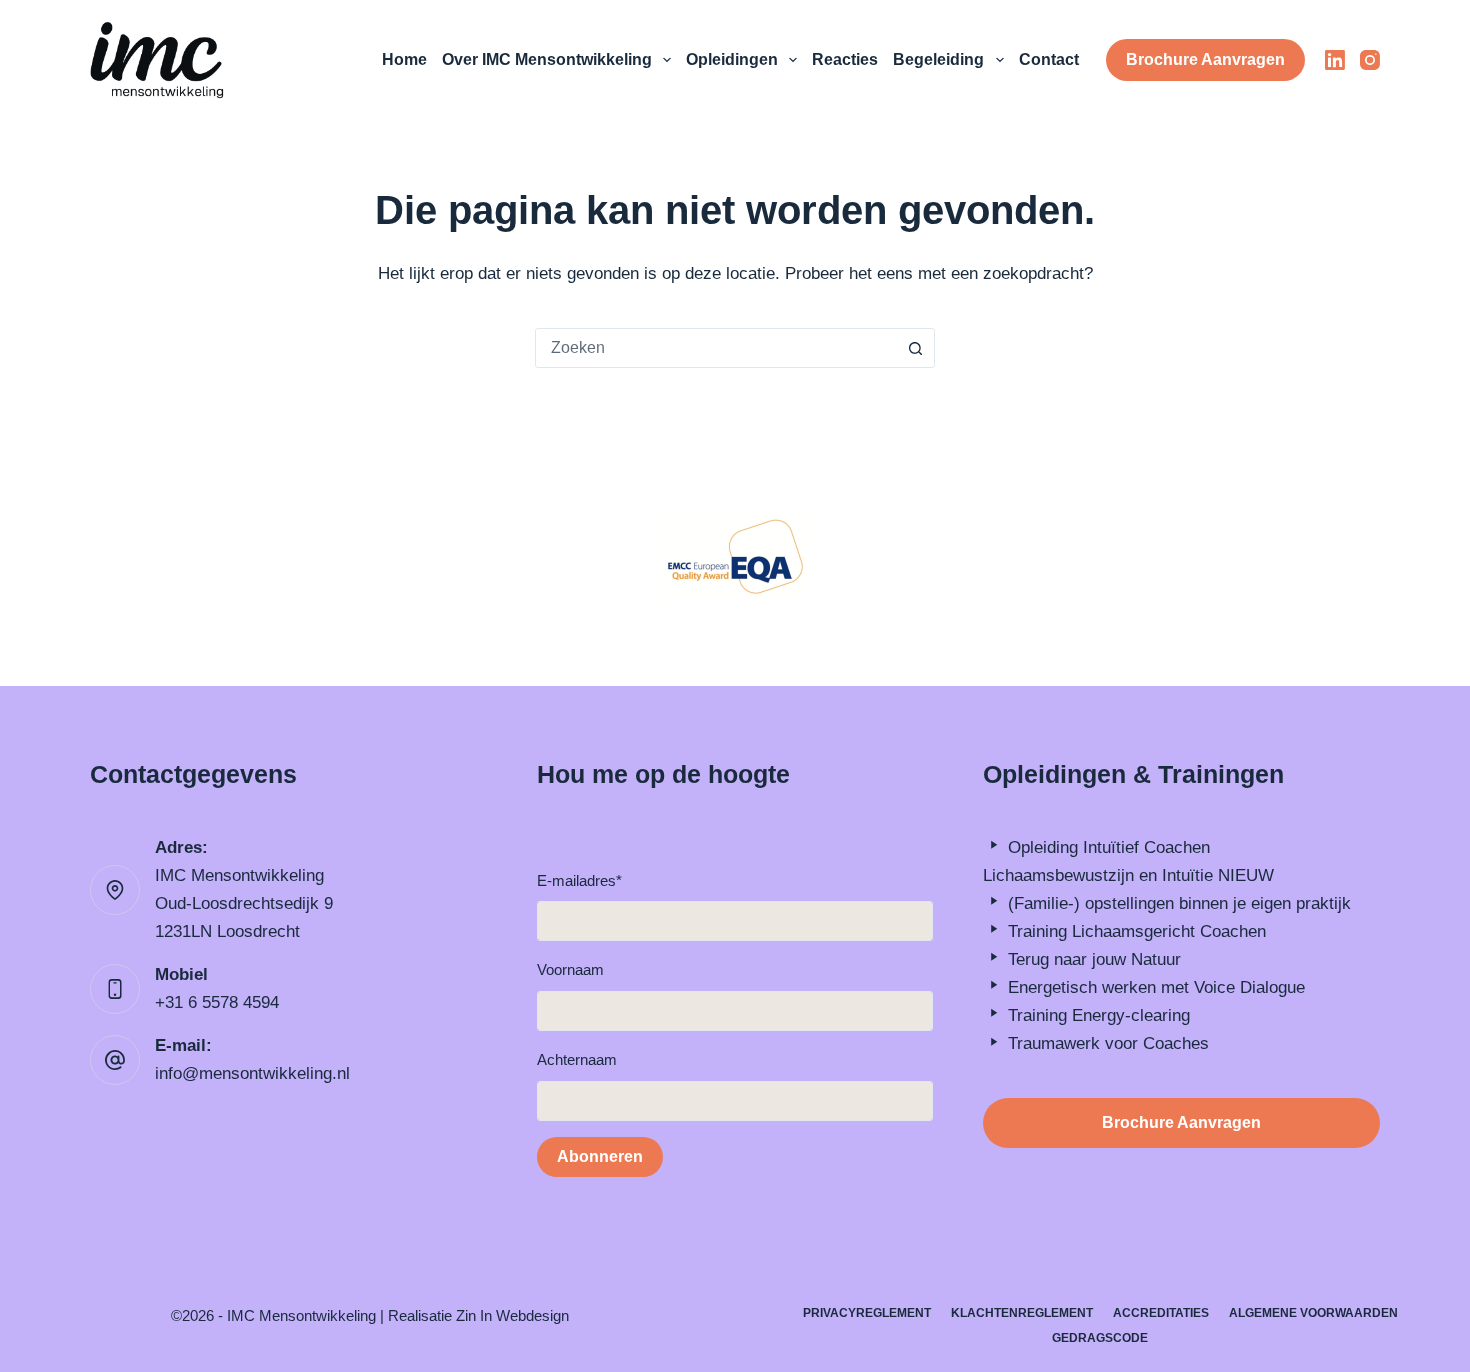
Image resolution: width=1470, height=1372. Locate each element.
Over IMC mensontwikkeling (547, 59)
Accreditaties (1161, 1313)
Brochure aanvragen (1205, 59)
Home (404, 59)
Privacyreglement (867, 1313)
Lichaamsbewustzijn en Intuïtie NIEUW (1128, 875)
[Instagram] (1370, 60)
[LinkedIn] (1335, 60)
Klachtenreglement (1022, 1313)
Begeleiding (938, 59)
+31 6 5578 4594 (217, 1002)
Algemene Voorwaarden (1313, 1313)
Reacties (845, 59)
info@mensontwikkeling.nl (252, 1073)
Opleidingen (732, 59)
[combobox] (716, 348)
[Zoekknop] (915, 348)
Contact (1049, 59)
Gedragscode (1100, 1338)
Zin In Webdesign (512, 1315)
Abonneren (600, 1156)
